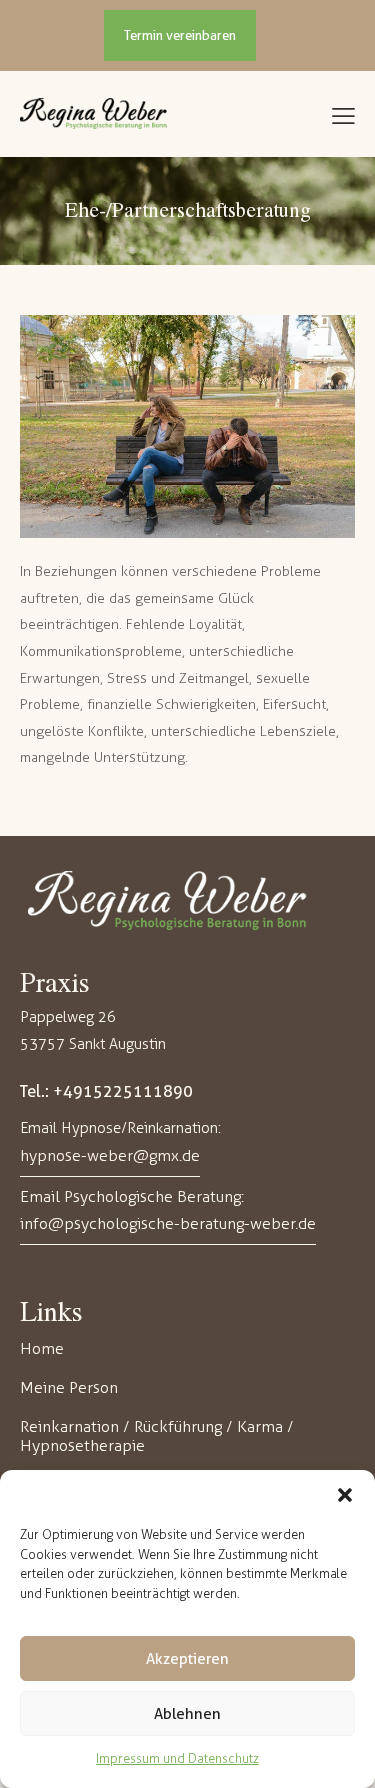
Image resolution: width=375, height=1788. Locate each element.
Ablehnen (187, 1714)
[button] (345, 1495)
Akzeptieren (187, 1659)
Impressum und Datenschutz (177, 1758)
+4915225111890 (123, 1091)
